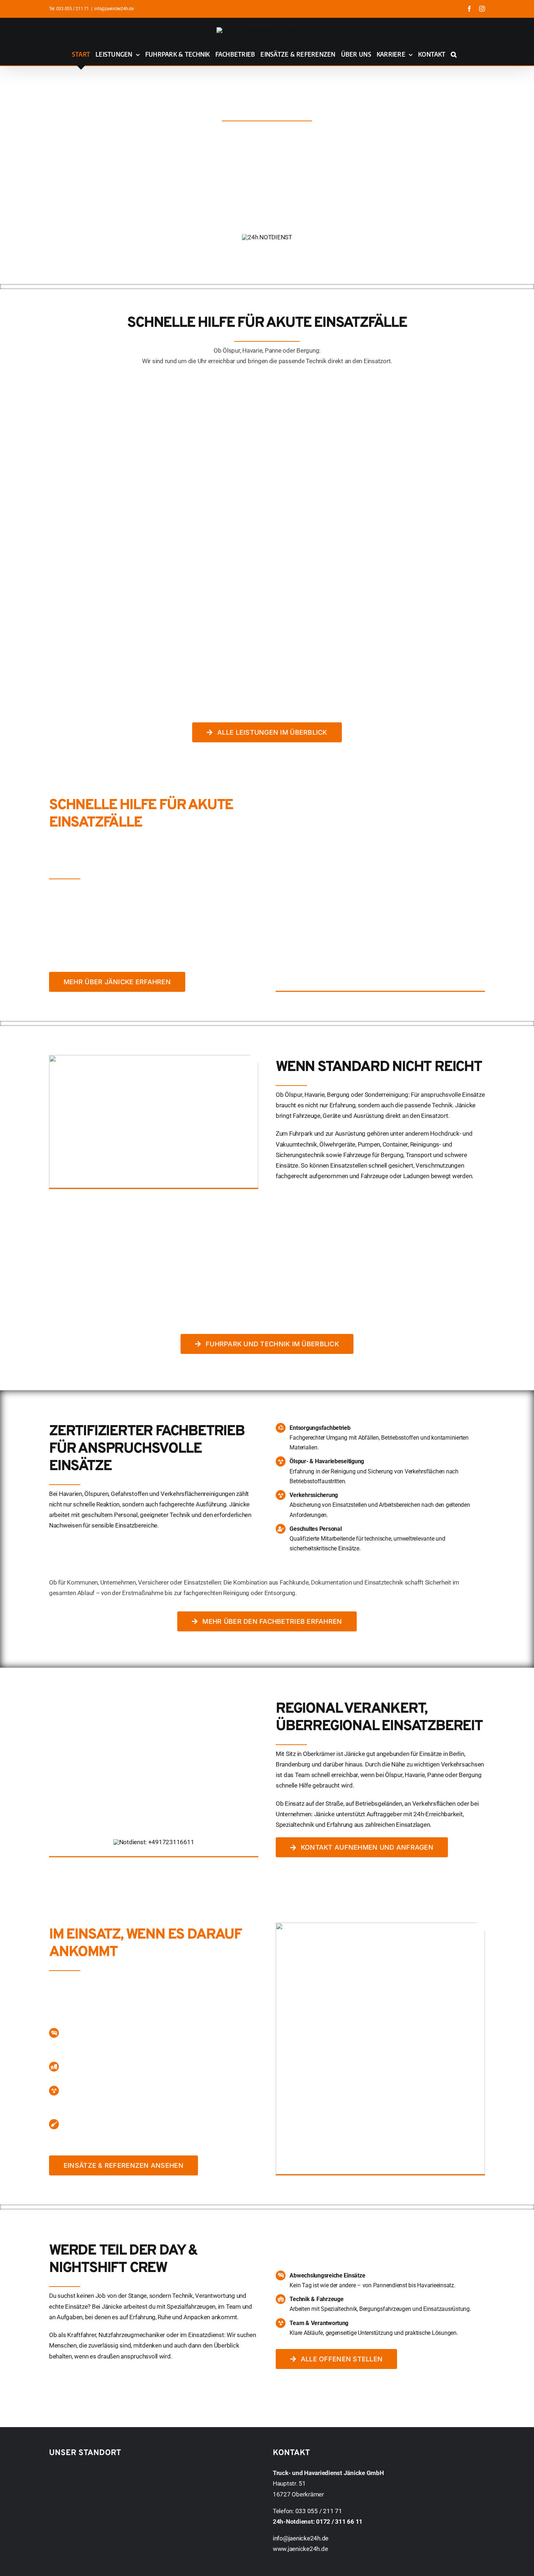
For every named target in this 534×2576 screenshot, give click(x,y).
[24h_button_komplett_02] (267, 237)
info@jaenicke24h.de (114, 9)
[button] (454, 54)
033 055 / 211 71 (73, 9)
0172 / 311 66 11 (339, 2522)
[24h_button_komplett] (154, 1842)
